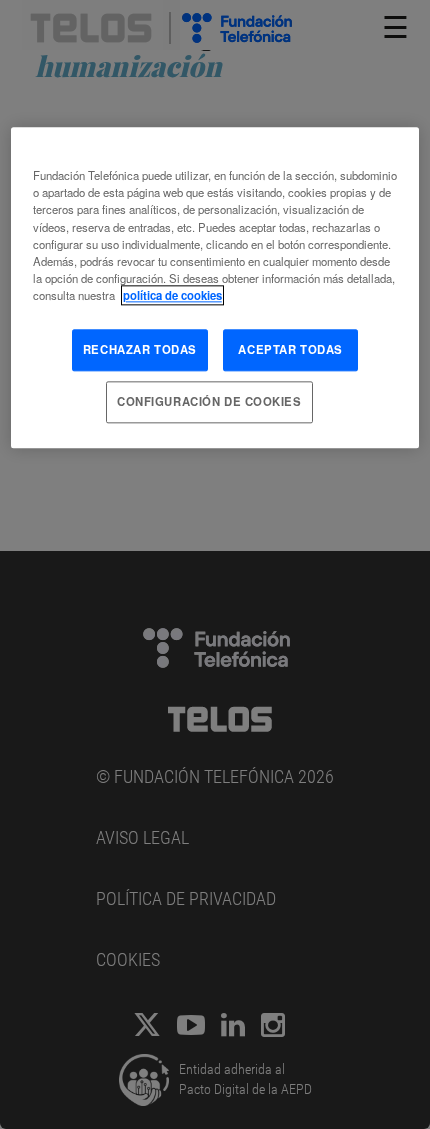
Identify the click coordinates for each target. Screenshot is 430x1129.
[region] (215, 288)
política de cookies (172, 295)
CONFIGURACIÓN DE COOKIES (209, 401)
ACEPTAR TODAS (290, 349)
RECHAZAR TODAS (140, 349)
